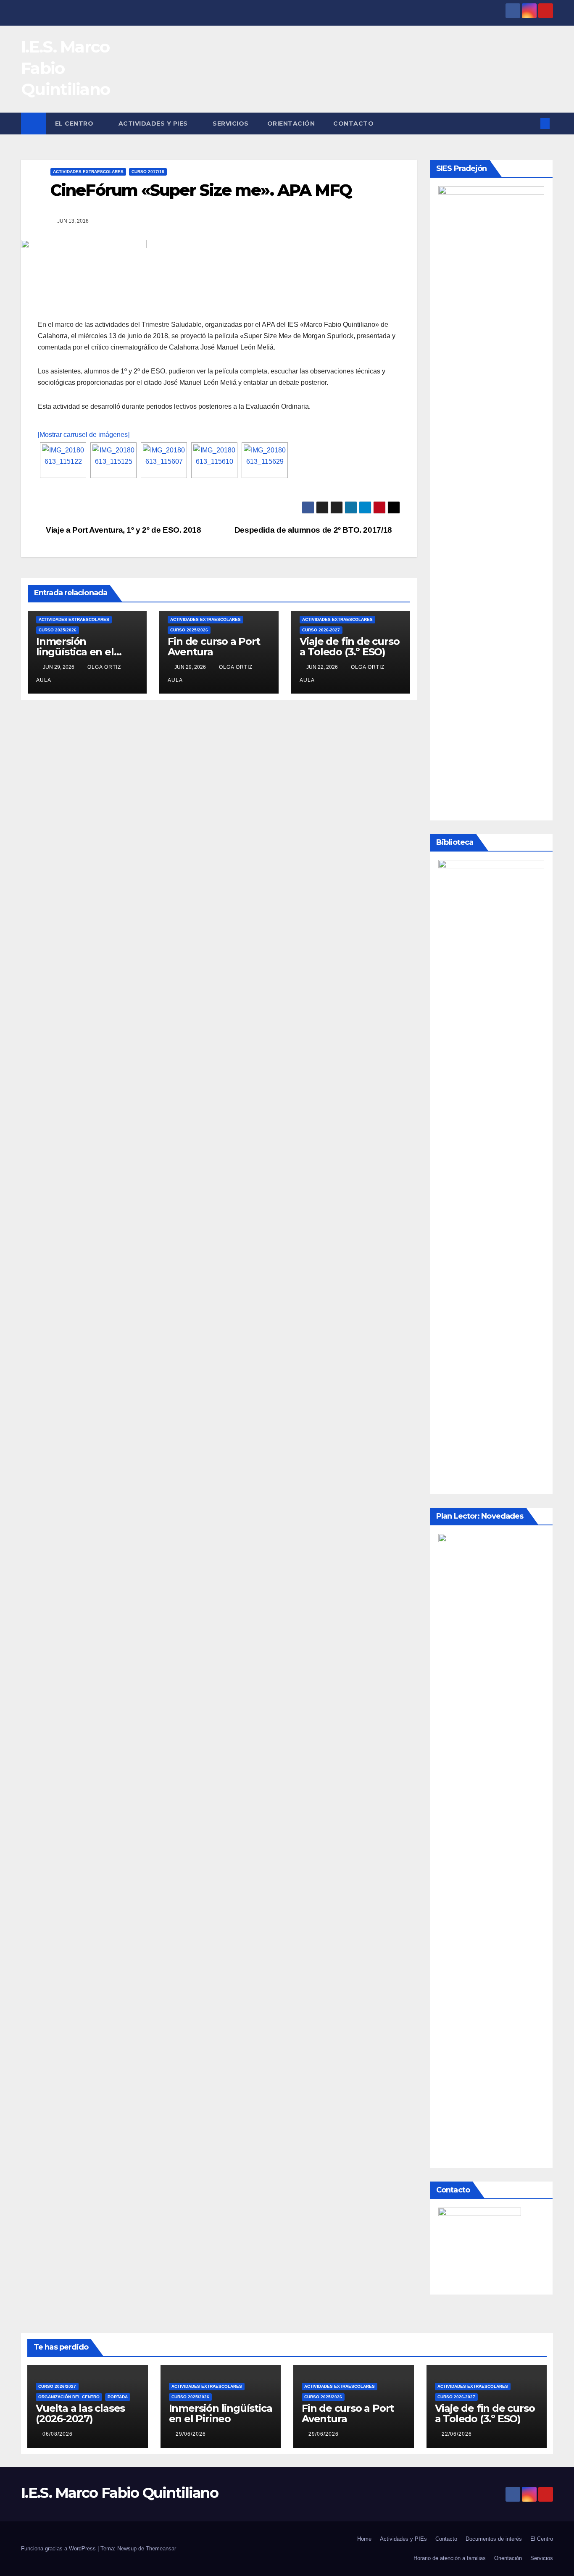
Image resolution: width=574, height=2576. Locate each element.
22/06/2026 (457, 2434)
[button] (531, 123)
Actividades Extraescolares (88, 172)
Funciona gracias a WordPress (59, 2548)
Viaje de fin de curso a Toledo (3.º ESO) (350, 647)
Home (364, 2539)
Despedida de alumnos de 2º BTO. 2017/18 (314, 530)
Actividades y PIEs (154, 124)
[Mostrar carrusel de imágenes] (84, 435)
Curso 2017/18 (148, 172)
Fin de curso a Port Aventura (214, 647)
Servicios (231, 124)
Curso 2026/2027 (57, 2386)
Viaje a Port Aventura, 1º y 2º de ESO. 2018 (123, 530)
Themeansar (161, 2548)
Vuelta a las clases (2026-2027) (80, 2413)
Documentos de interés (494, 2539)
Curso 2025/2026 (58, 630)
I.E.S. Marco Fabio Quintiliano (120, 2493)
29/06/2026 (191, 2434)
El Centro (75, 124)
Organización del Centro (69, 2397)
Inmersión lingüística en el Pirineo (75, 652)
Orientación (291, 124)
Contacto (353, 124)
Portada (118, 2397)
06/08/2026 (58, 2434)
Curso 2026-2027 (321, 630)
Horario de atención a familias (450, 2558)
